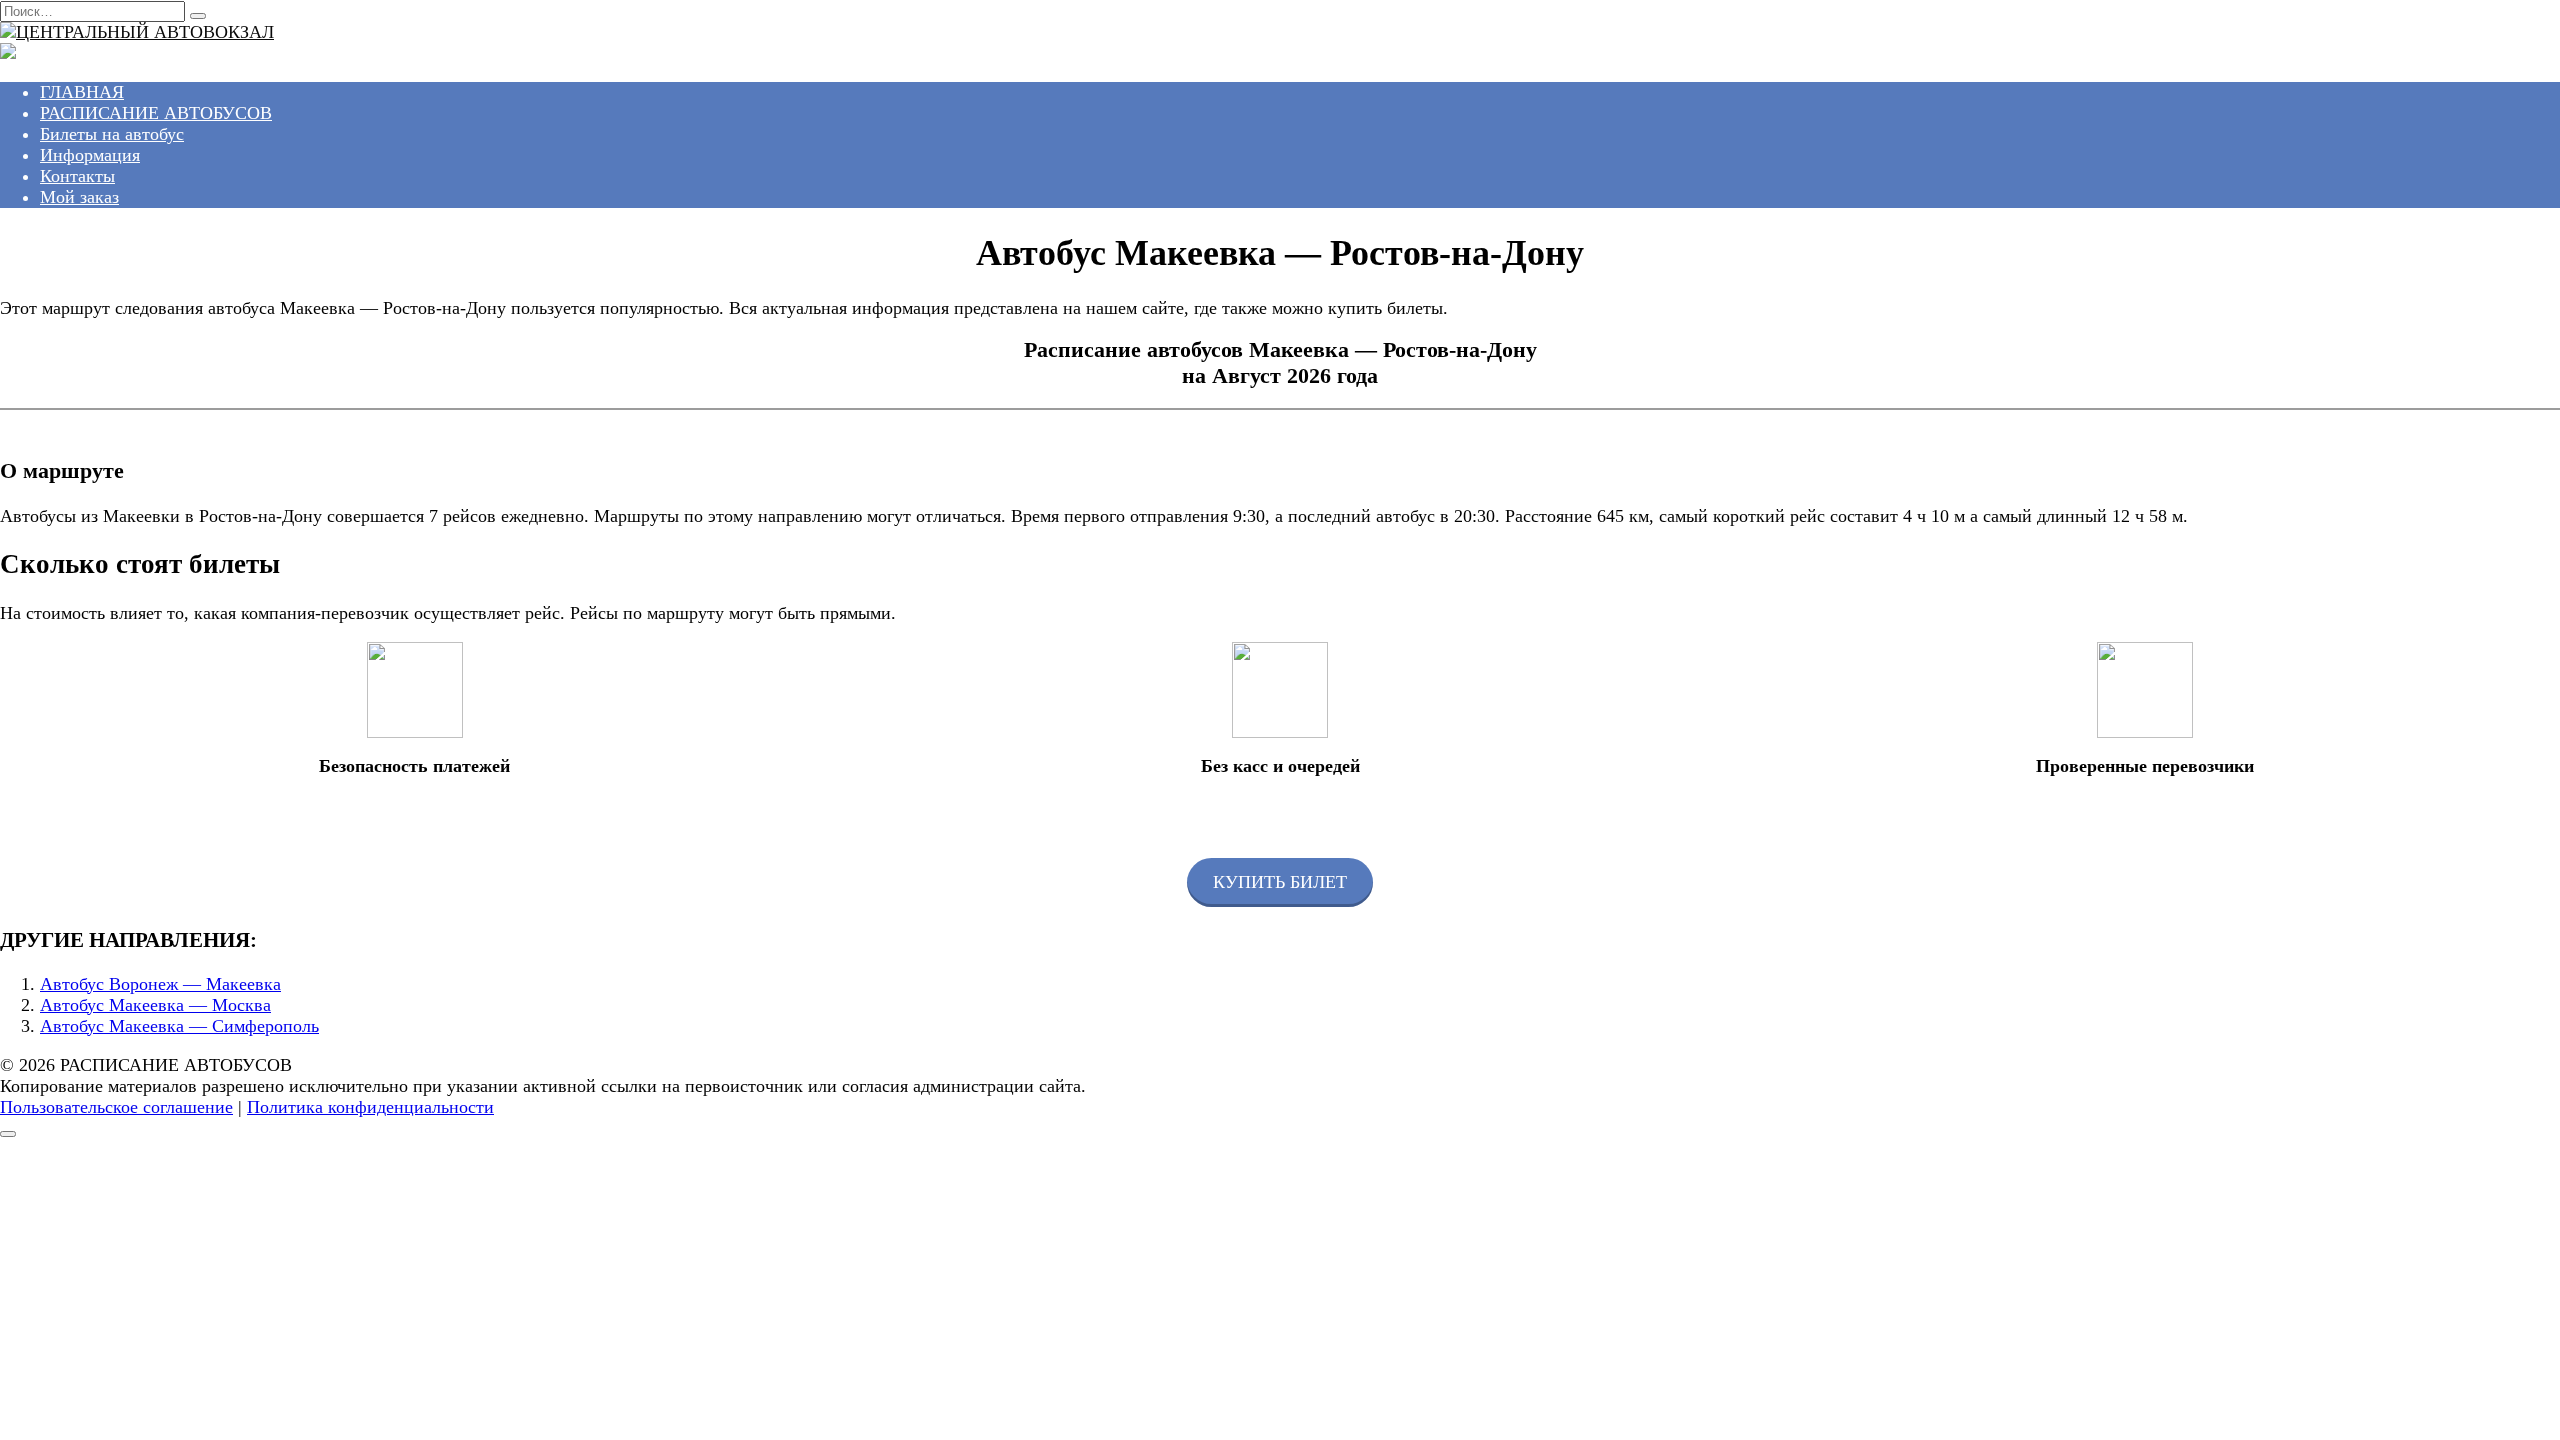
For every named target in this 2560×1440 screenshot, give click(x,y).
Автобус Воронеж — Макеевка (160, 984)
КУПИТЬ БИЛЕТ (1280, 882)
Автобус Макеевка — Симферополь (179, 1026)
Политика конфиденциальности (370, 1107)
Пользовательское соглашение (116, 1107)
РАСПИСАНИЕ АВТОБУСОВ (156, 113)
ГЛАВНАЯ (82, 92)
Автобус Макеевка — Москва (155, 1005)
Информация (90, 155)
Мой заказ (79, 197)
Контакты (77, 176)
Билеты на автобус (112, 134)
